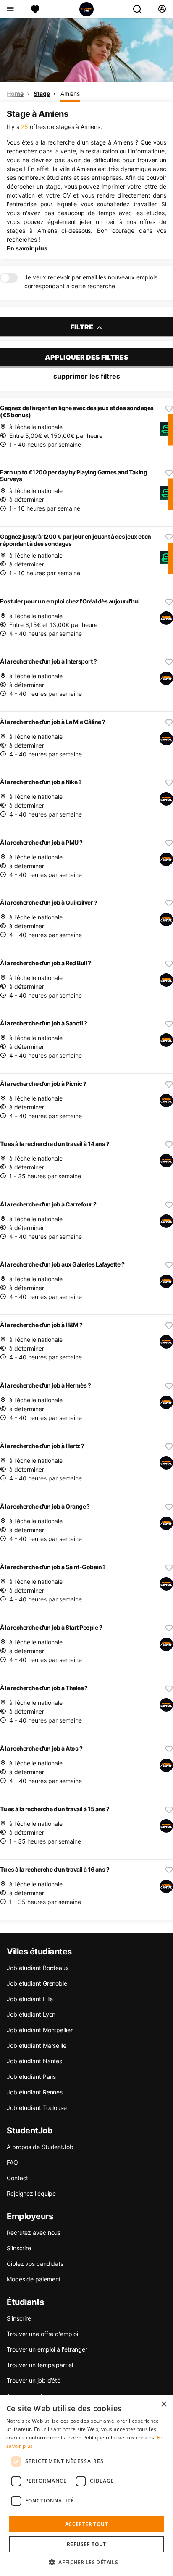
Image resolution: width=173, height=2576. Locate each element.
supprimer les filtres (87, 376)
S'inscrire (19, 2318)
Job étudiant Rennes (35, 2092)
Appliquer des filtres (87, 357)
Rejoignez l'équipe (31, 2193)
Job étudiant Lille (30, 1999)
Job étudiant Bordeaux (38, 1968)
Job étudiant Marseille (37, 2045)
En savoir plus (27, 248)
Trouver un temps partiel (40, 2365)
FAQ (12, 2162)
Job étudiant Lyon (31, 2014)
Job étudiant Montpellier (40, 2030)
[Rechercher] (141, 9)
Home (15, 94)
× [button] (164, 2404)
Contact (17, 2178)
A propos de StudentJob (40, 2147)
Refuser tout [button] (86, 2544)
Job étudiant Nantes (34, 2061)
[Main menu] (10, 9)
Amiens (70, 94)
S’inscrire (19, 2248)
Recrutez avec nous (34, 2232)
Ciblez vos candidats (35, 2264)
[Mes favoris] (35, 9)
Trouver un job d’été (34, 2380)
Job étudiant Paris (31, 2077)
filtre (83, 327)
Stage (42, 94)
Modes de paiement (34, 2279)
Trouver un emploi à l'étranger (47, 2349)
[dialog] (86, 2486)
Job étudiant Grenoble (37, 1983)
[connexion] (162, 9)
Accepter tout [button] (86, 2524)
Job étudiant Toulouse (37, 2108)
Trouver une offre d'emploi (42, 2334)
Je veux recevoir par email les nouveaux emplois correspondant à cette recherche (91, 282)
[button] (86, 2562)
